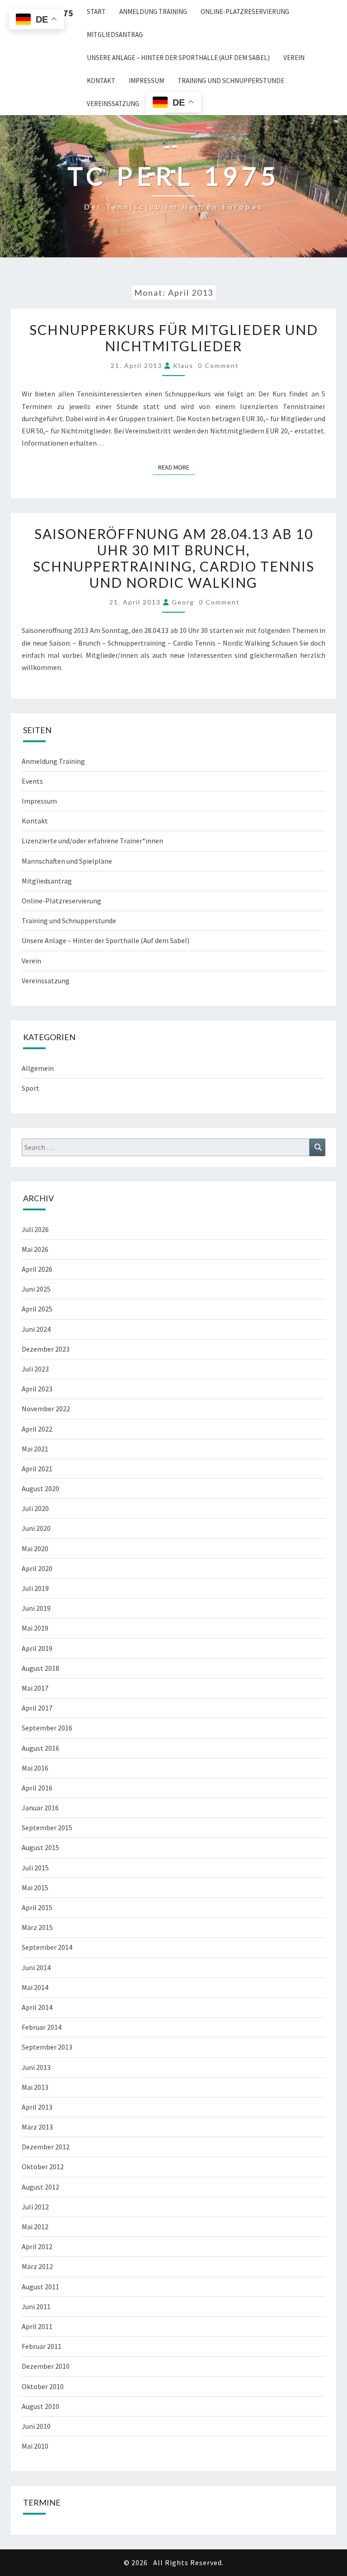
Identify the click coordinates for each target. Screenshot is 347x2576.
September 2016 (47, 1728)
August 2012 (40, 2187)
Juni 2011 (36, 2306)
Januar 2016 (40, 1808)
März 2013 (37, 2127)
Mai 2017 (35, 1688)
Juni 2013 (36, 2067)
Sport (30, 1088)
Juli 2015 (35, 1868)
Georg (183, 602)
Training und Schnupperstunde (231, 81)
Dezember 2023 (46, 1349)
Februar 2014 (42, 2027)
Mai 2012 (35, 2227)
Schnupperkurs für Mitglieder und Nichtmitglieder (174, 338)
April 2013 (37, 2107)
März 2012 (37, 2266)
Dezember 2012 (46, 2147)
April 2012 (37, 2246)
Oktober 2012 (43, 2167)
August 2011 (40, 2287)
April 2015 (37, 1907)
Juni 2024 (36, 1329)
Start (96, 12)
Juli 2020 (35, 1508)
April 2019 (37, 1648)
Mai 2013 (35, 2087)
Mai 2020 (35, 1548)
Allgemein (38, 1068)
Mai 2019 (35, 1628)
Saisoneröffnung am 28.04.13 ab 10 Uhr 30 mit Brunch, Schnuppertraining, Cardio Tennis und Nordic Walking (174, 558)
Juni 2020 (36, 1528)
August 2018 (40, 1668)
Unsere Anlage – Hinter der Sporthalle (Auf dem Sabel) (178, 58)
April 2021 (37, 1469)
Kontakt (101, 81)
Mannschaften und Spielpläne (67, 861)
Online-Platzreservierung (245, 12)
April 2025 (37, 1309)
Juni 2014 (36, 1967)
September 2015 (47, 1827)
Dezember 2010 (46, 2366)
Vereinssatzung (113, 104)
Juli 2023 (35, 1369)
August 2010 (40, 2406)
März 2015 (37, 1927)
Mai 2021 (35, 1449)
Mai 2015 (35, 1888)
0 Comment (218, 365)
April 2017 (37, 1708)
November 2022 (46, 1409)
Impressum (146, 81)
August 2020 (40, 1488)
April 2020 (37, 1568)
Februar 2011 (42, 2346)
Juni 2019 (36, 1608)
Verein (294, 58)
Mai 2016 (35, 1768)
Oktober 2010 (43, 2386)
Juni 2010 (36, 2426)
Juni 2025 (36, 1289)
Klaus (183, 365)
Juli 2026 (35, 1229)
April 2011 (37, 2326)
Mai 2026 (35, 1249)
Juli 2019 (35, 1588)
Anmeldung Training (153, 12)
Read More (176, 467)
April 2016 (37, 1788)
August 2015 (40, 1847)
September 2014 (47, 1947)
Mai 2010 (35, 2446)
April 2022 (37, 1429)
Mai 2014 (35, 1987)
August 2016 (40, 1748)
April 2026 (37, 1269)
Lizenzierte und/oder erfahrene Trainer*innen (92, 841)
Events (32, 781)
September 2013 (47, 2047)
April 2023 (37, 1389)
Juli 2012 (35, 2207)
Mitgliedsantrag (115, 35)
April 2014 (37, 2007)
